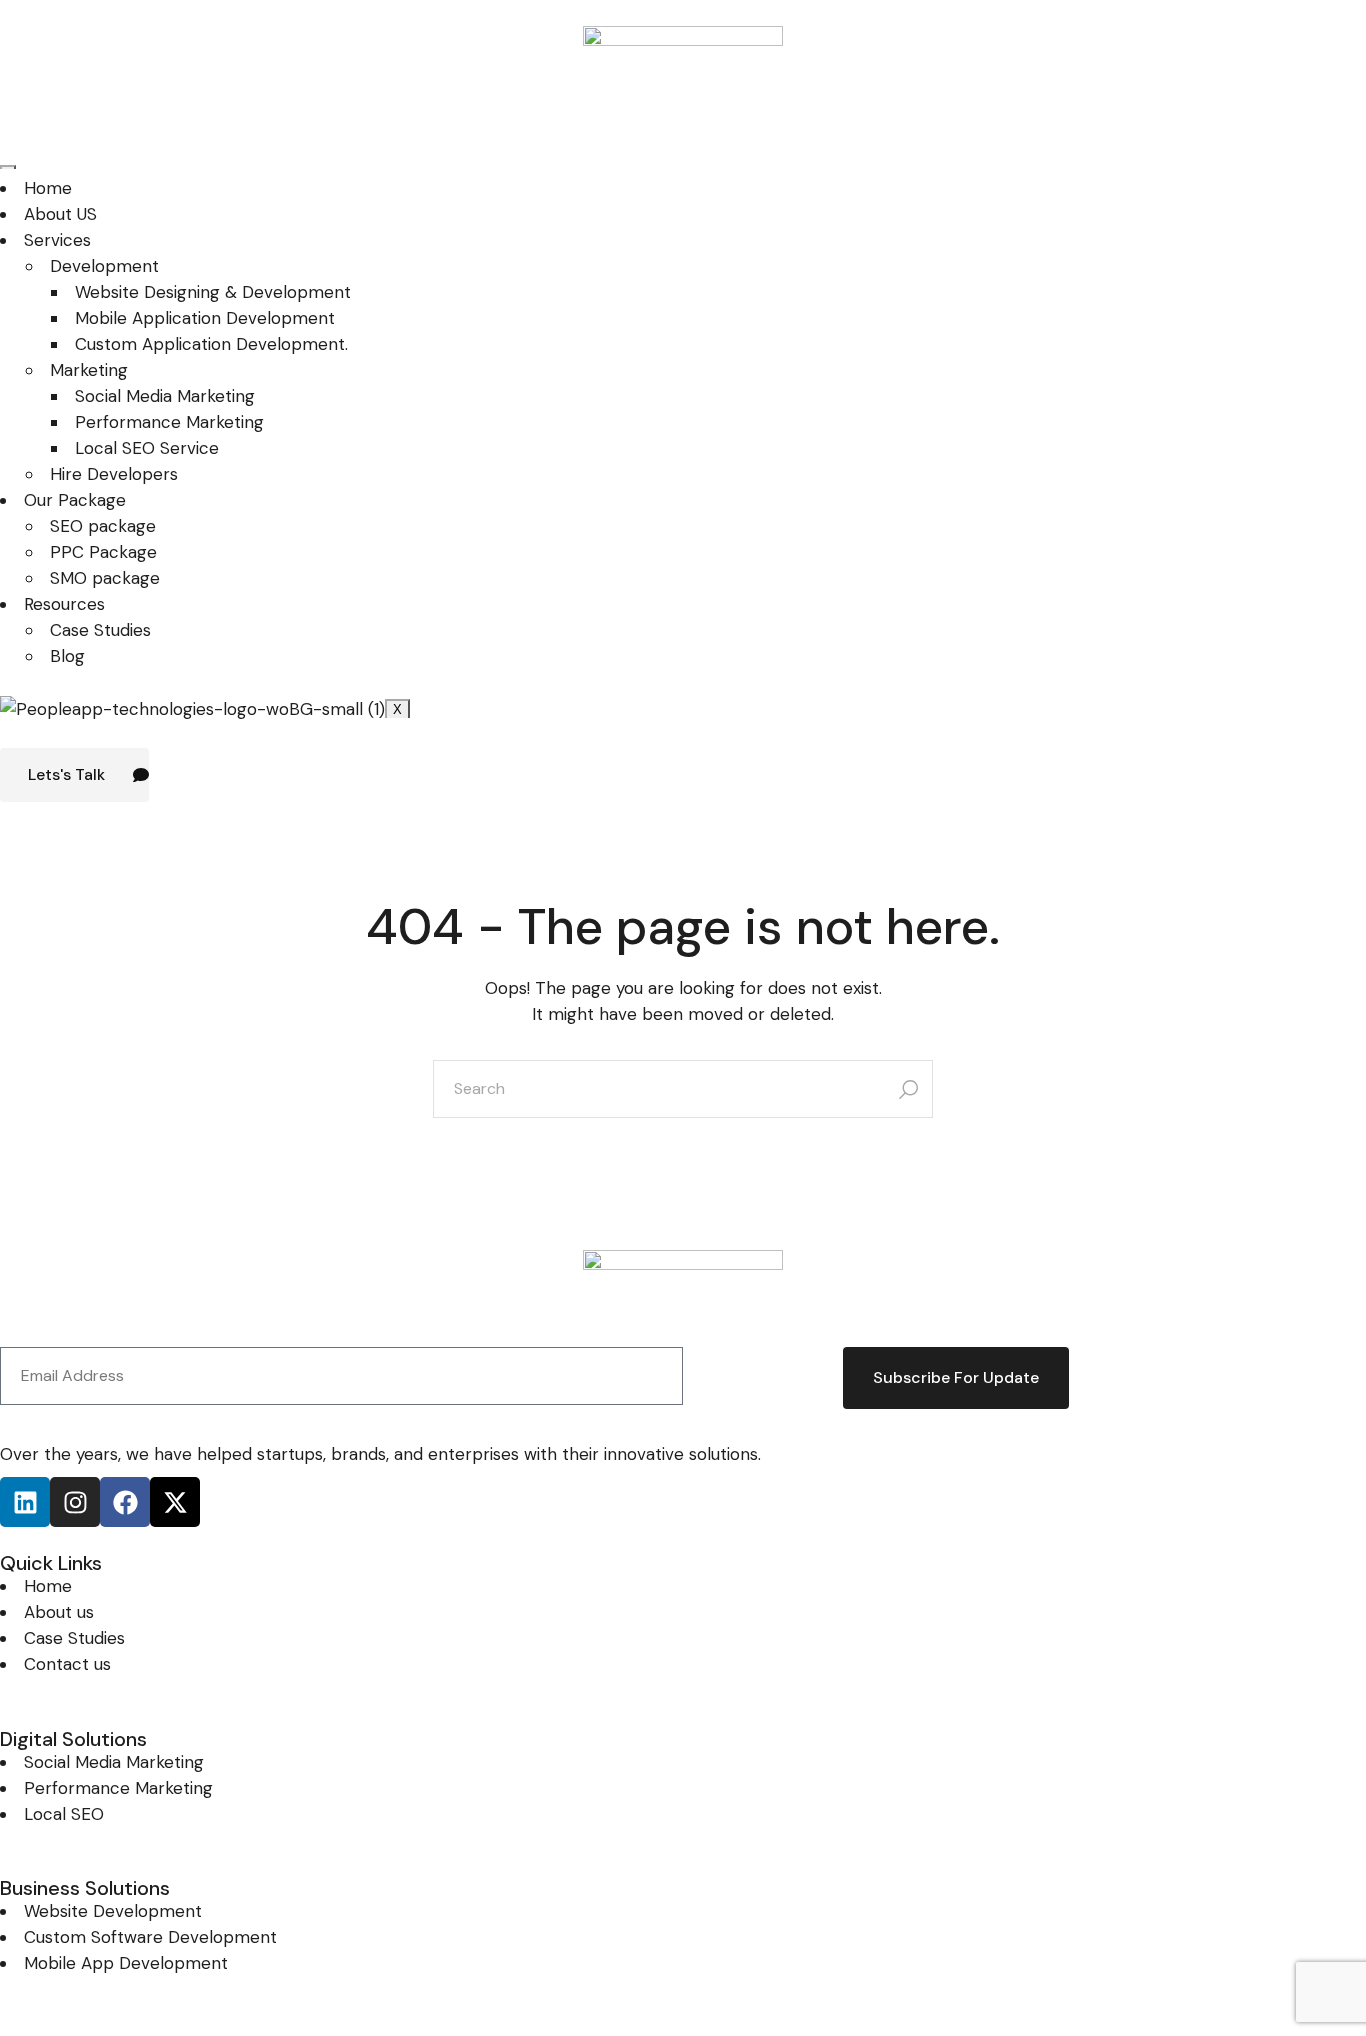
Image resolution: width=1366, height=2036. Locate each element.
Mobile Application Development (205, 318)
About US (60, 214)
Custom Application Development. (211, 344)
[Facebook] (125, 1502)
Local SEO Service (147, 448)
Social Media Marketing (165, 396)
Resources (64, 604)
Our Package (75, 500)
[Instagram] (75, 1502)
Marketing (89, 370)
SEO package (103, 526)
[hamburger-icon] (8, 167)
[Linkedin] (25, 1502)
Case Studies (100, 630)
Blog (67, 656)
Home (48, 188)
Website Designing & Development (213, 292)
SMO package (105, 578)
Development (104, 266)
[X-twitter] (175, 1502)
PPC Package (103, 552)
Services (57, 240)
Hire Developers (114, 474)
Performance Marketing (169, 422)
